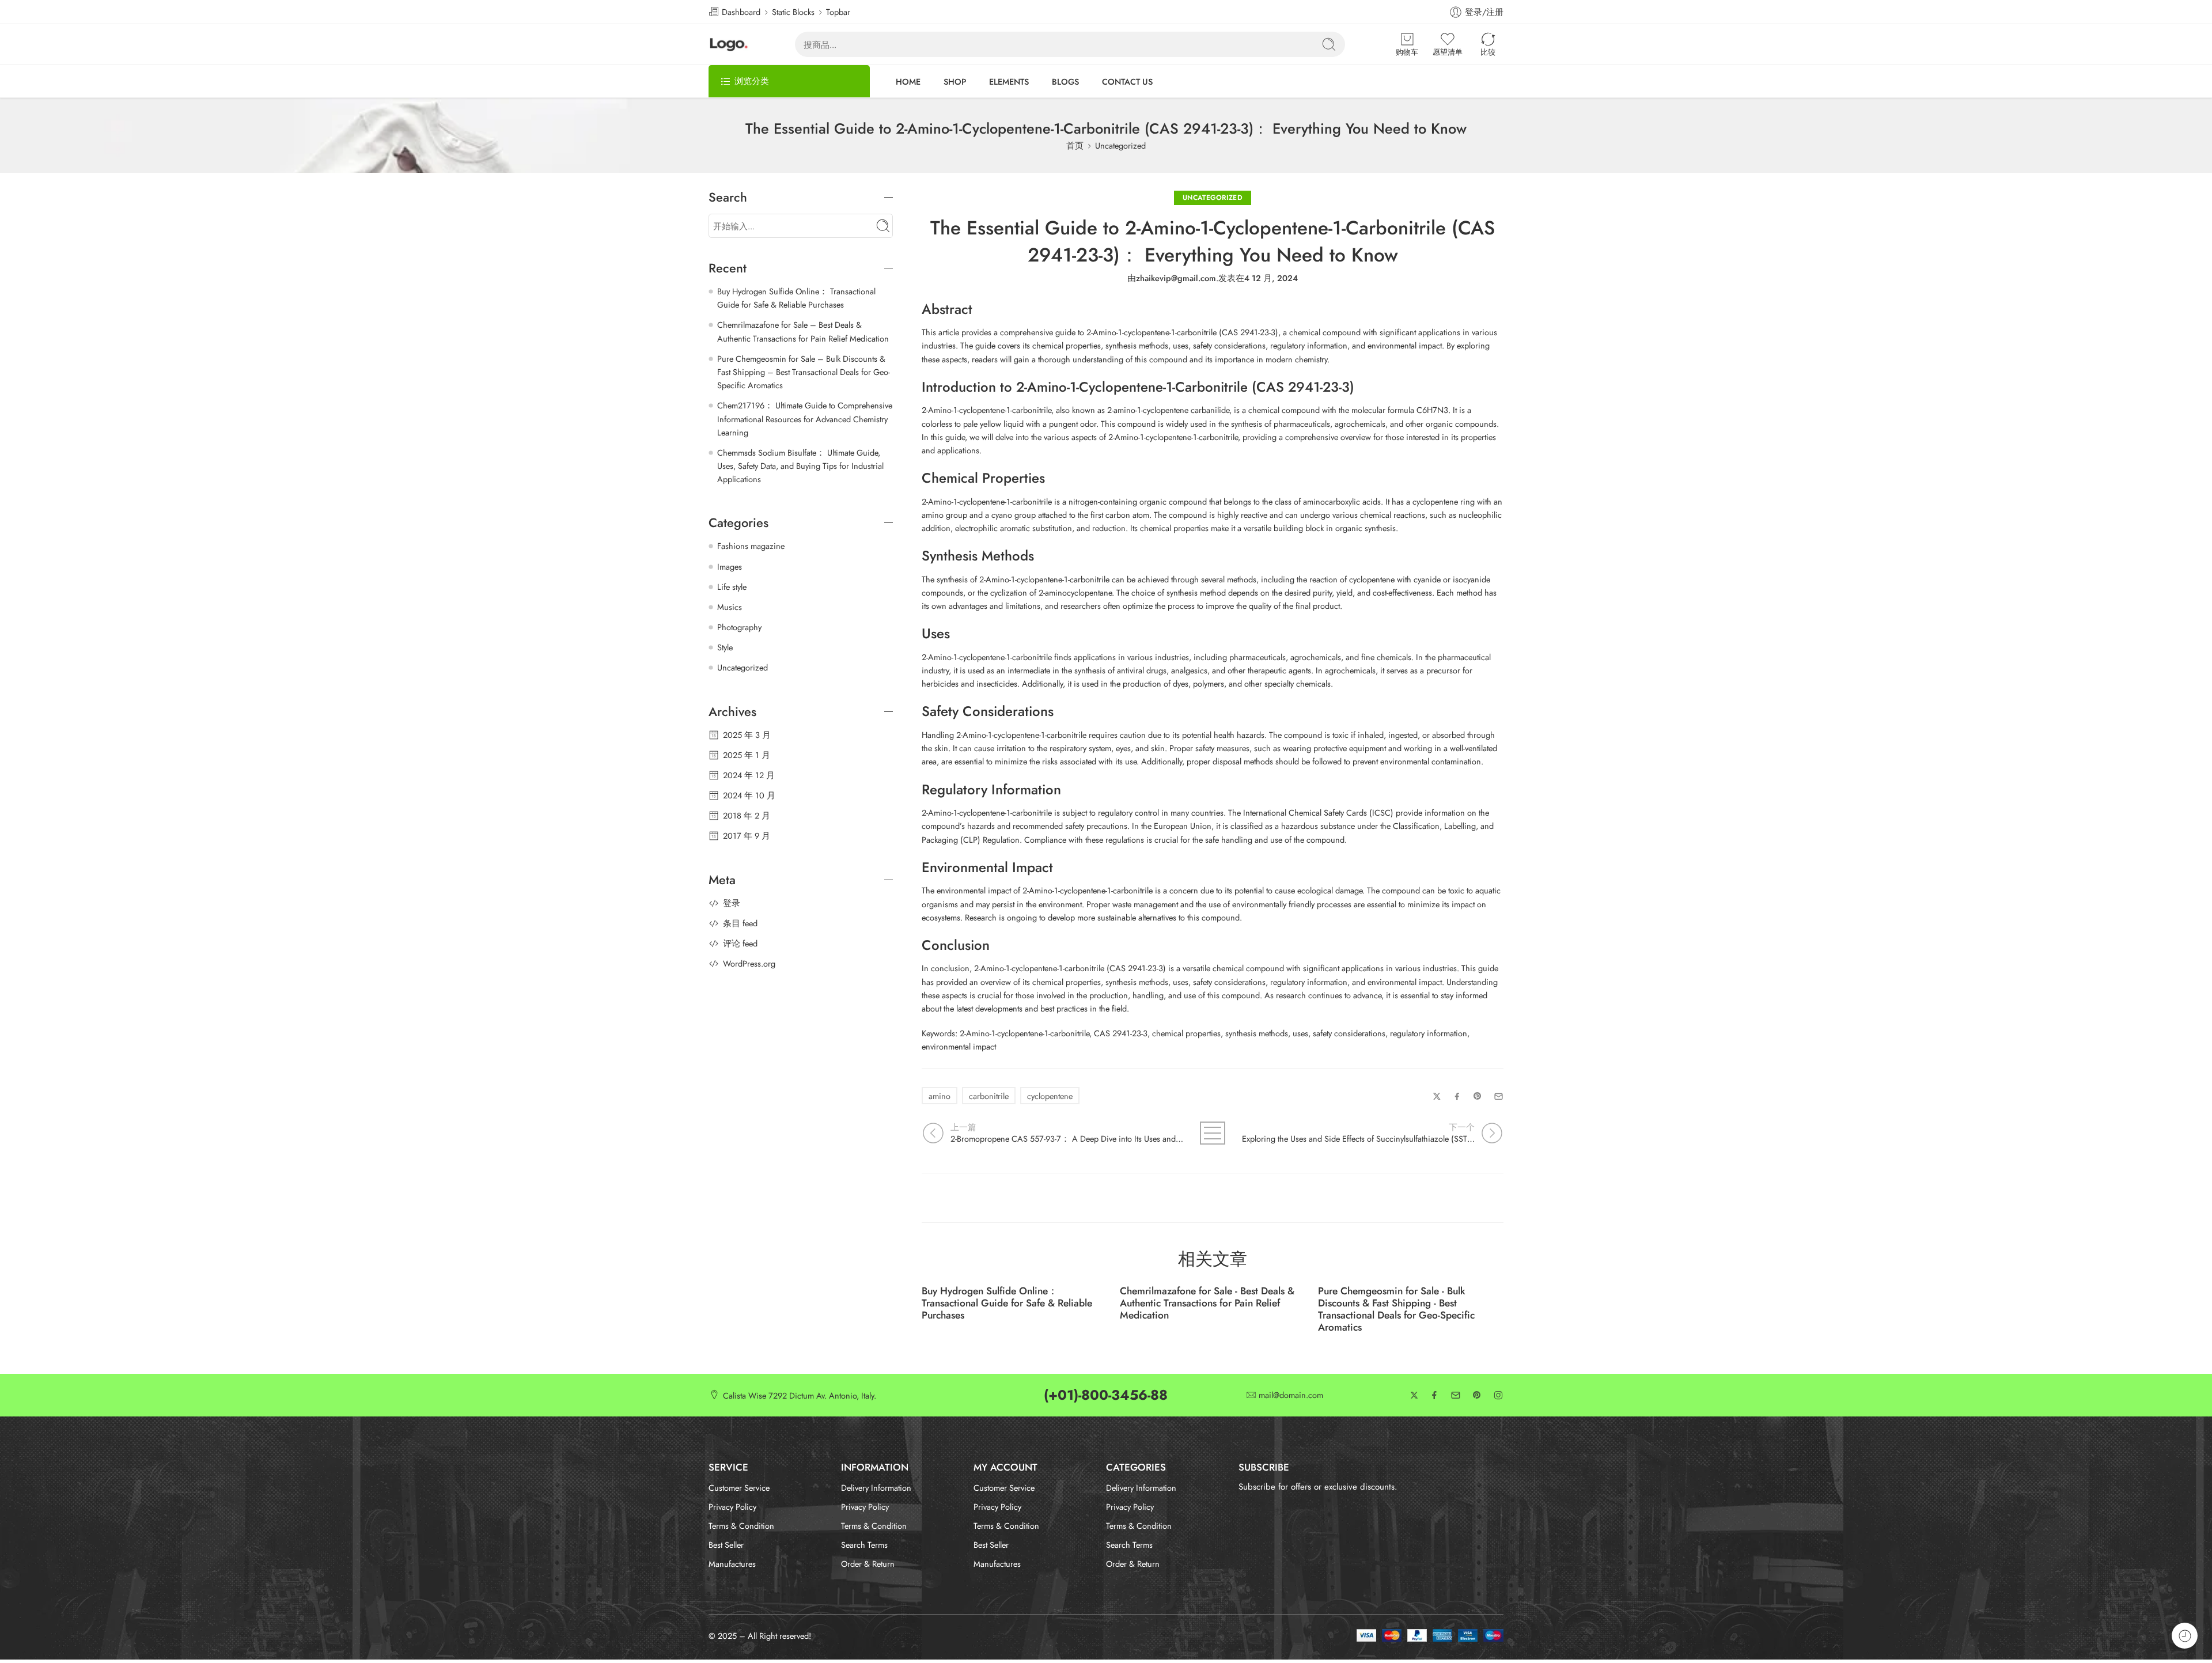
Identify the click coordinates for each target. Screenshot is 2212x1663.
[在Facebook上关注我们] (1434, 1395)
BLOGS (1065, 82)
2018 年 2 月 (747, 815)
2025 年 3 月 (747, 735)
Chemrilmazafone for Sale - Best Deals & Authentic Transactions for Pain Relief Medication (1207, 1303)
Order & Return (868, 1564)
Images (730, 567)
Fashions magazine (751, 546)
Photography (739, 627)
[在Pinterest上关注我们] (1477, 1395)
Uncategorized (1120, 145)
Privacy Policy (732, 1507)
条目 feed (740, 923)
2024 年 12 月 (749, 775)
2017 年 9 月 (747, 836)
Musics (730, 607)
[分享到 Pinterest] (1478, 1096)
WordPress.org (749, 963)
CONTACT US (1127, 82)
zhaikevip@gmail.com (1176, 278)
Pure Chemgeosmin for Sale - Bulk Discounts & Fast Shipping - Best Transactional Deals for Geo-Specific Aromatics (1396, 1309)
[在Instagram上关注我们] (1498, 1395)
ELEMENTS (1009, 82)
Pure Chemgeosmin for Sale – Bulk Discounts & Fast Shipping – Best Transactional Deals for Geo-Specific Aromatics (804, 372)
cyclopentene (1050, 1096)
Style (725, 647)
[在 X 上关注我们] (1414, 1395)
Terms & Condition (741, 1526)
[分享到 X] (1437, 1096)
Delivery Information (876, 1488)
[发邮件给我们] (1456, 1395)
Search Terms (864, 1545)
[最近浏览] (2185, 1636)
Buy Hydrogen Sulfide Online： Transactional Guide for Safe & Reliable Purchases (1007, 1303)
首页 (1075, 145)
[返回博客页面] (1213, 1133)
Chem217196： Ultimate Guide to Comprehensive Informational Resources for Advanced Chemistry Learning (805, 418)
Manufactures (732, 1564)
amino (940, 1096)
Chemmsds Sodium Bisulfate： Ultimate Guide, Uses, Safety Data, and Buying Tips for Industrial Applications (800, 466)
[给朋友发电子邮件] (1499, 1096)
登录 (732, 903)
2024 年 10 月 (749, 795)
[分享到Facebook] (1457, 1096)
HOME (908, 82)
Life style (732, 587)
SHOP (955, 82)
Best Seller (726, 1545)
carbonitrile (989, 1096)
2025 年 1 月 (747, 755)
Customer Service (739, 1488)
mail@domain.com (1291, 1395)
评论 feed (740, 943)
